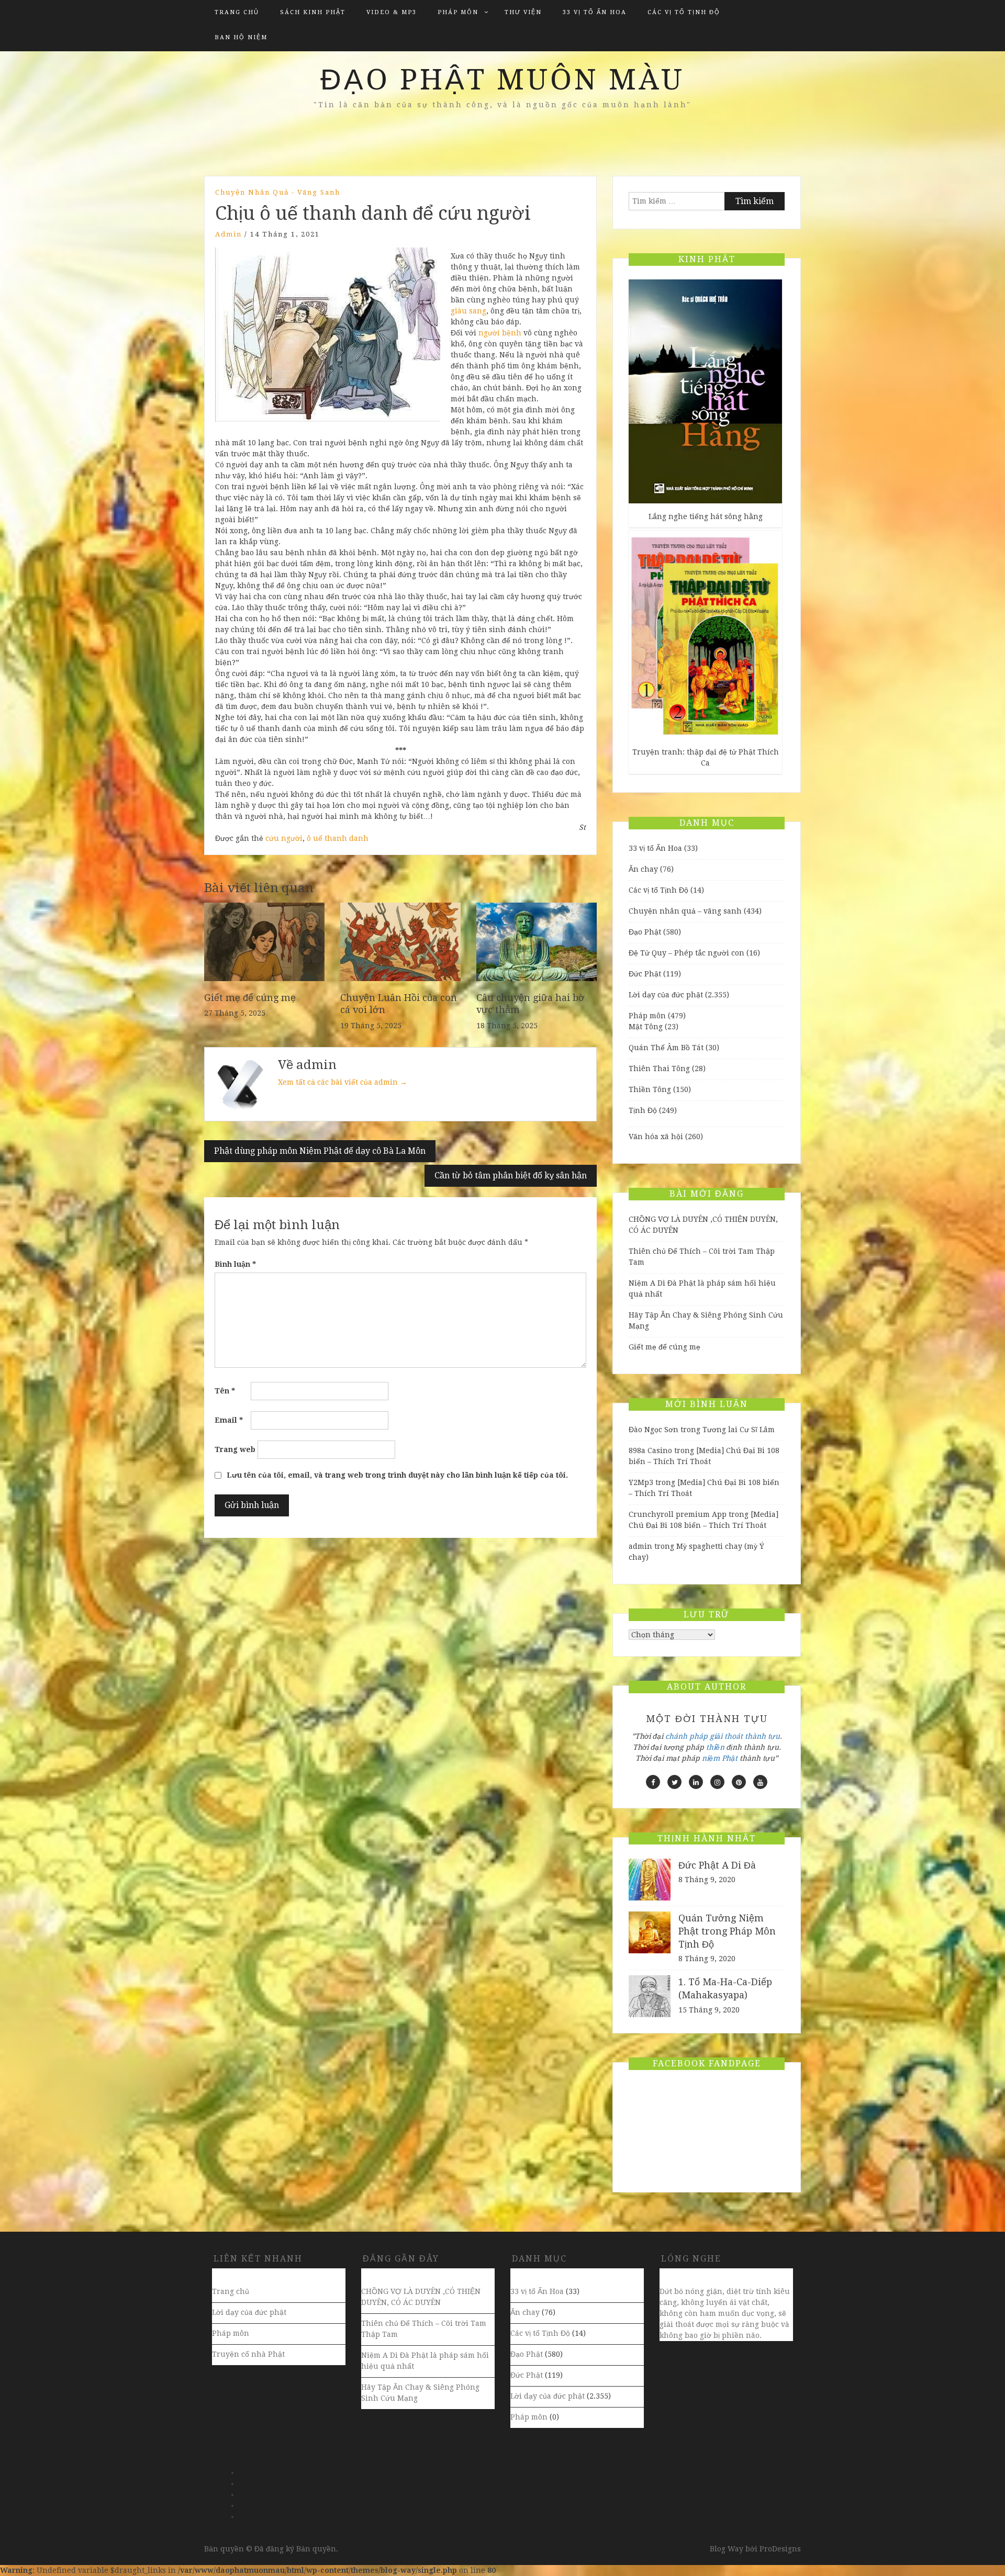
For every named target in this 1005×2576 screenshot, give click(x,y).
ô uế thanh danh (338, 838)
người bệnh (500, 333)
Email (229, 1420)
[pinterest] (739, 1782)
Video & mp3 (392, 12)
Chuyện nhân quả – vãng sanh (685, 911)
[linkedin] (696, 1782)
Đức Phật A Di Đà (717, 1865)
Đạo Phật (645, 932)
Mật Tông (646, 1027)
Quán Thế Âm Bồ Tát (666, 1048)
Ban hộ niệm (241, 37)
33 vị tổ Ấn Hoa (595, 12)
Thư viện (523, 12)
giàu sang (468, 311)
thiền (715, 1747)
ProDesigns (780, 2549)
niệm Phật (720, 1758)
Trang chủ (237, 12)
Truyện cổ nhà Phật (248, 2354)
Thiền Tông (650, 1089)
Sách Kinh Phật (313, 12)
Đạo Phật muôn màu (502, 80)
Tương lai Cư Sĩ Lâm (739, 1430)
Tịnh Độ (643, 1110)
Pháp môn (458, 12)
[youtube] (760, 1782)
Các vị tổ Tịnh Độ (684, 12)
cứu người (284, 838)
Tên (225, 1391)
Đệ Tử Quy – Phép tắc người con (686, 953)
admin (228, 234)
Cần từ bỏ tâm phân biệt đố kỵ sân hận (511, 1175)
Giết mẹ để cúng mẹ (250, 998)
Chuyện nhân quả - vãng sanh (278, 192)
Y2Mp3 (641, 1482)
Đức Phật (645, 974)
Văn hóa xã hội (656, 1137)
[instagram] (717, 1782)
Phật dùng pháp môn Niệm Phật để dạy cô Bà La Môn (320, 1151)
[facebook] (653, 1782)
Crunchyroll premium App (678, 1514)
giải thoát (726, 1736)
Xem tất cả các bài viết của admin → (343, 1082)
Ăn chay (643, 869)
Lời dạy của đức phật (666, 995)
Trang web (235, 1449)
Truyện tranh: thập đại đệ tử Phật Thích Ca (706, 757)
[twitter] (674, 1782)
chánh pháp (686, 1736)
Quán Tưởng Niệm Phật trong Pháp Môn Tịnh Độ (727, 1931)
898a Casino (650, 1450)
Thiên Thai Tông (659, 1068)
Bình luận (235, 1264)
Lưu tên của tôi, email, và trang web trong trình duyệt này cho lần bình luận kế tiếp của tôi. (397, 1475)
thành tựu (762, 1736)
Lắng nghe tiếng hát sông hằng (706, 516)
